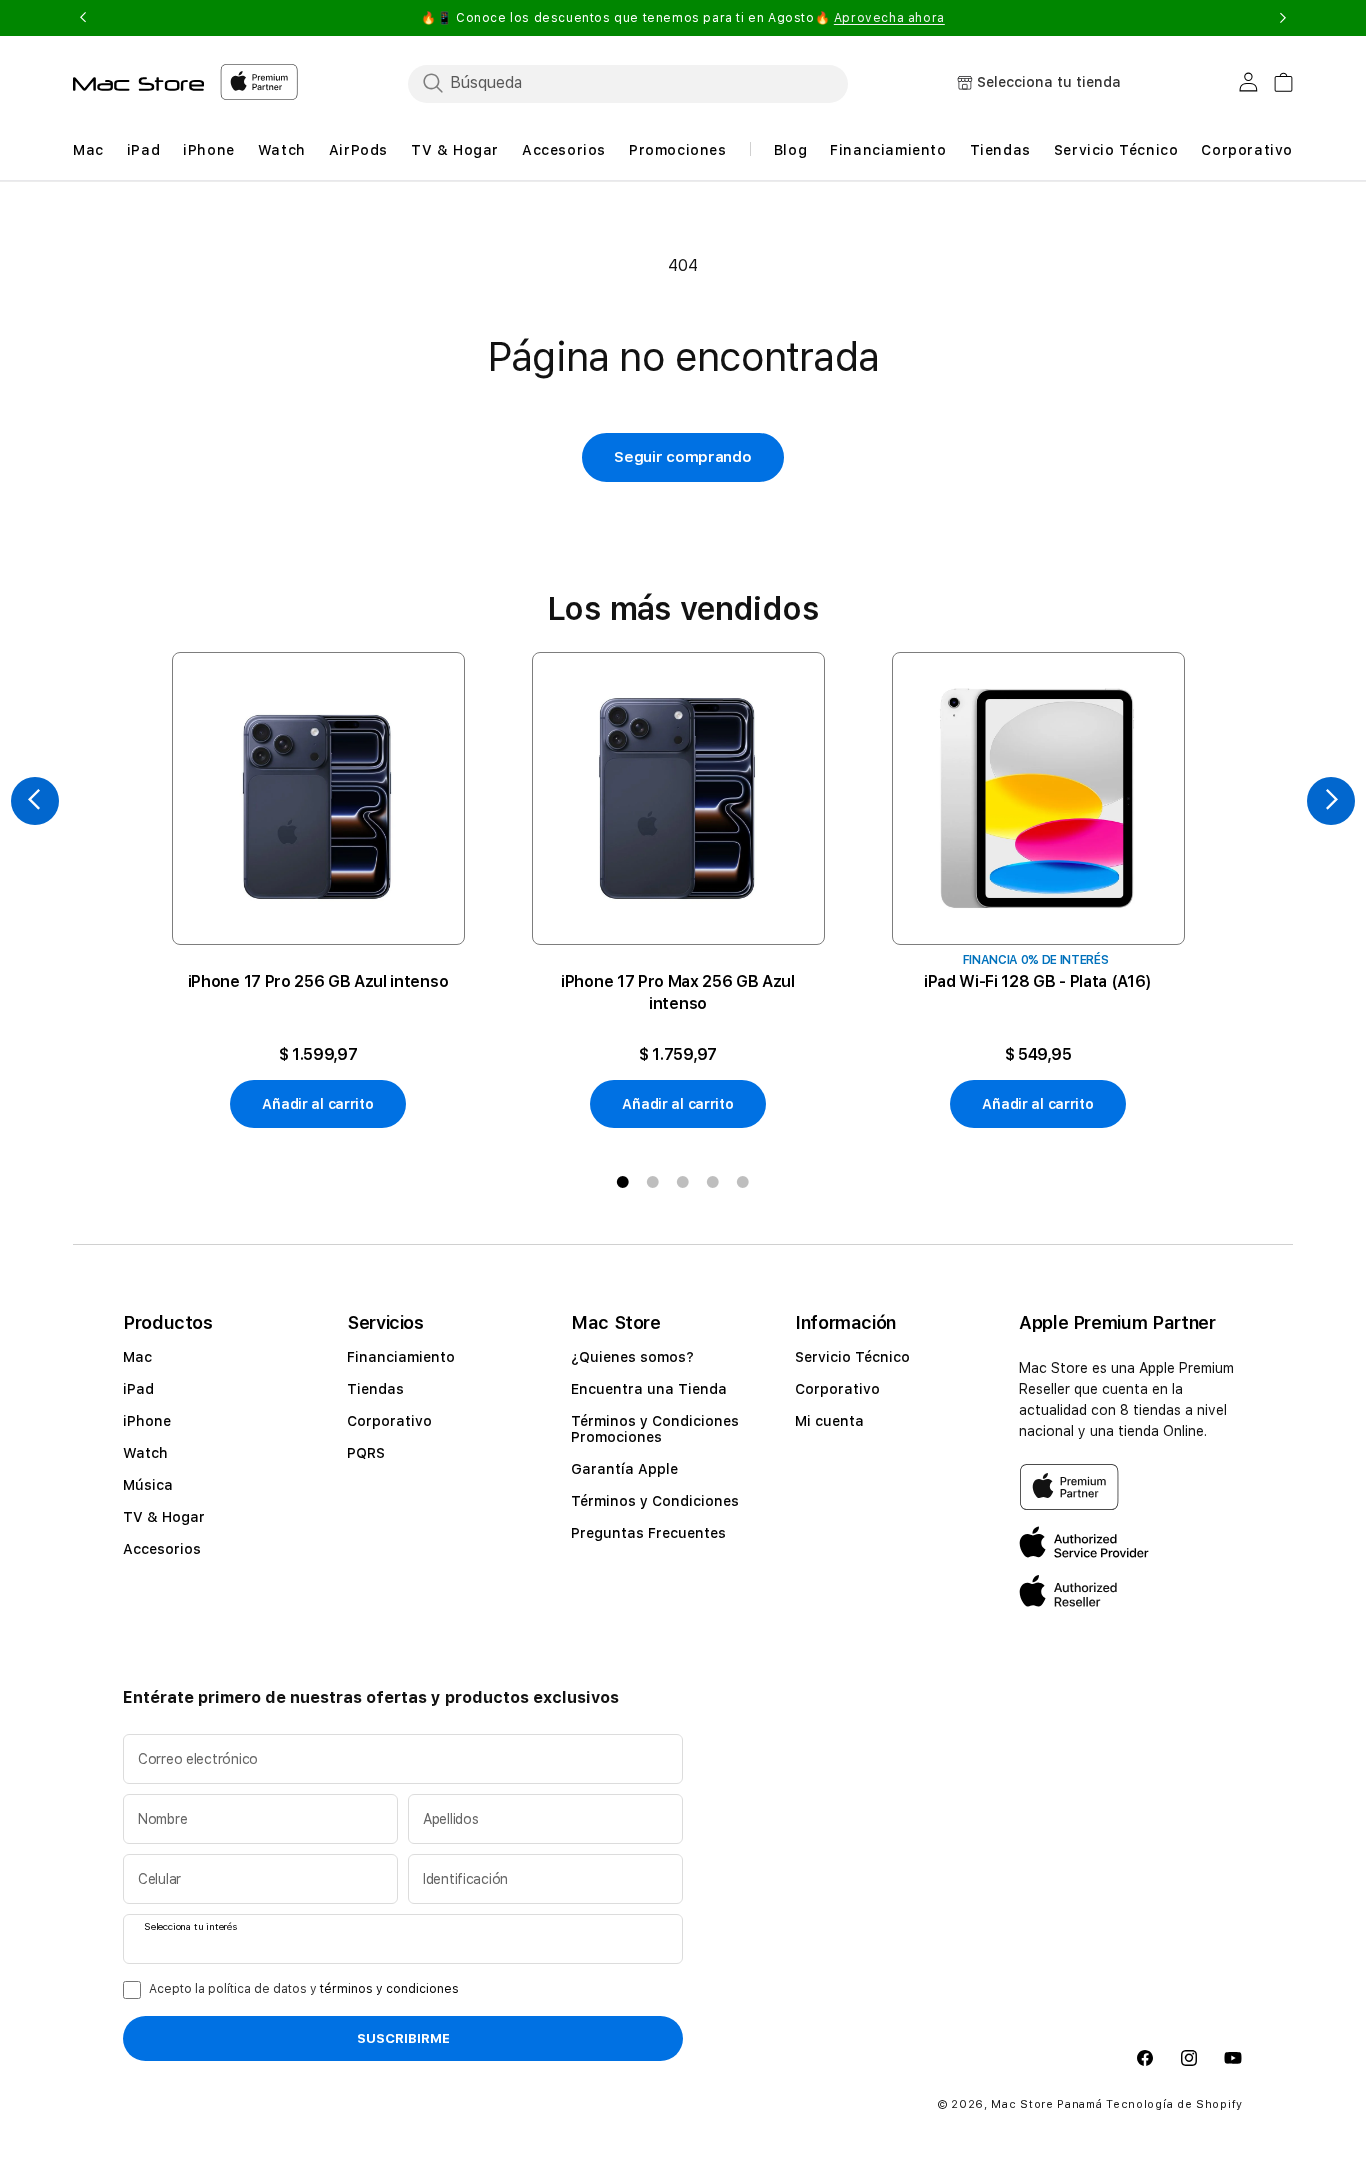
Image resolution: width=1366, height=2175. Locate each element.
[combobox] (628, 83)
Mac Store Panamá (1046, 2104)
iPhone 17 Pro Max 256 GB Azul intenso (678, 992)
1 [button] (623, 1182)
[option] (318, 890)
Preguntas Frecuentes (648, 1533)
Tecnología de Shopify (1174, 2104)
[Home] (138, 84)
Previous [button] (83, 18)
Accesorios (162, 1549)
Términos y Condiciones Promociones (655, 1429)
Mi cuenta (829, 1421)
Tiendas (375, 1389)
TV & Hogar (164, 1517)
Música (148, 1485)
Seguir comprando (682, 457)
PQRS (366, 1453)
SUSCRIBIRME (403, 2039)
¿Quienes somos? (632, 1357)
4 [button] (713, 1182)
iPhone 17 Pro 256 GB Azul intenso (318, 981)
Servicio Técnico (852, 1357)
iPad (138, 1389)
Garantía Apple (624, 1469)
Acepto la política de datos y (304, 1989)
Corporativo (389, 1421)
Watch (145, 1453)
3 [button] (683, 1182)
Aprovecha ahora (889, 18)
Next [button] (1283, 18)
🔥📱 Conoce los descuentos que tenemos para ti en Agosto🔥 (683, 18)
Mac (137, 1357)
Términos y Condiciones (655, 1501)
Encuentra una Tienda (649, 1389)
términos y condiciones (389, 1989)
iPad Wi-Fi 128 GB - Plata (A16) (1038, 981)
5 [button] (743, 1182)
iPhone (147, 1421)
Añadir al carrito (317, 1104)
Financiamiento (401, 1357)
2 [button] (653, 1182)
